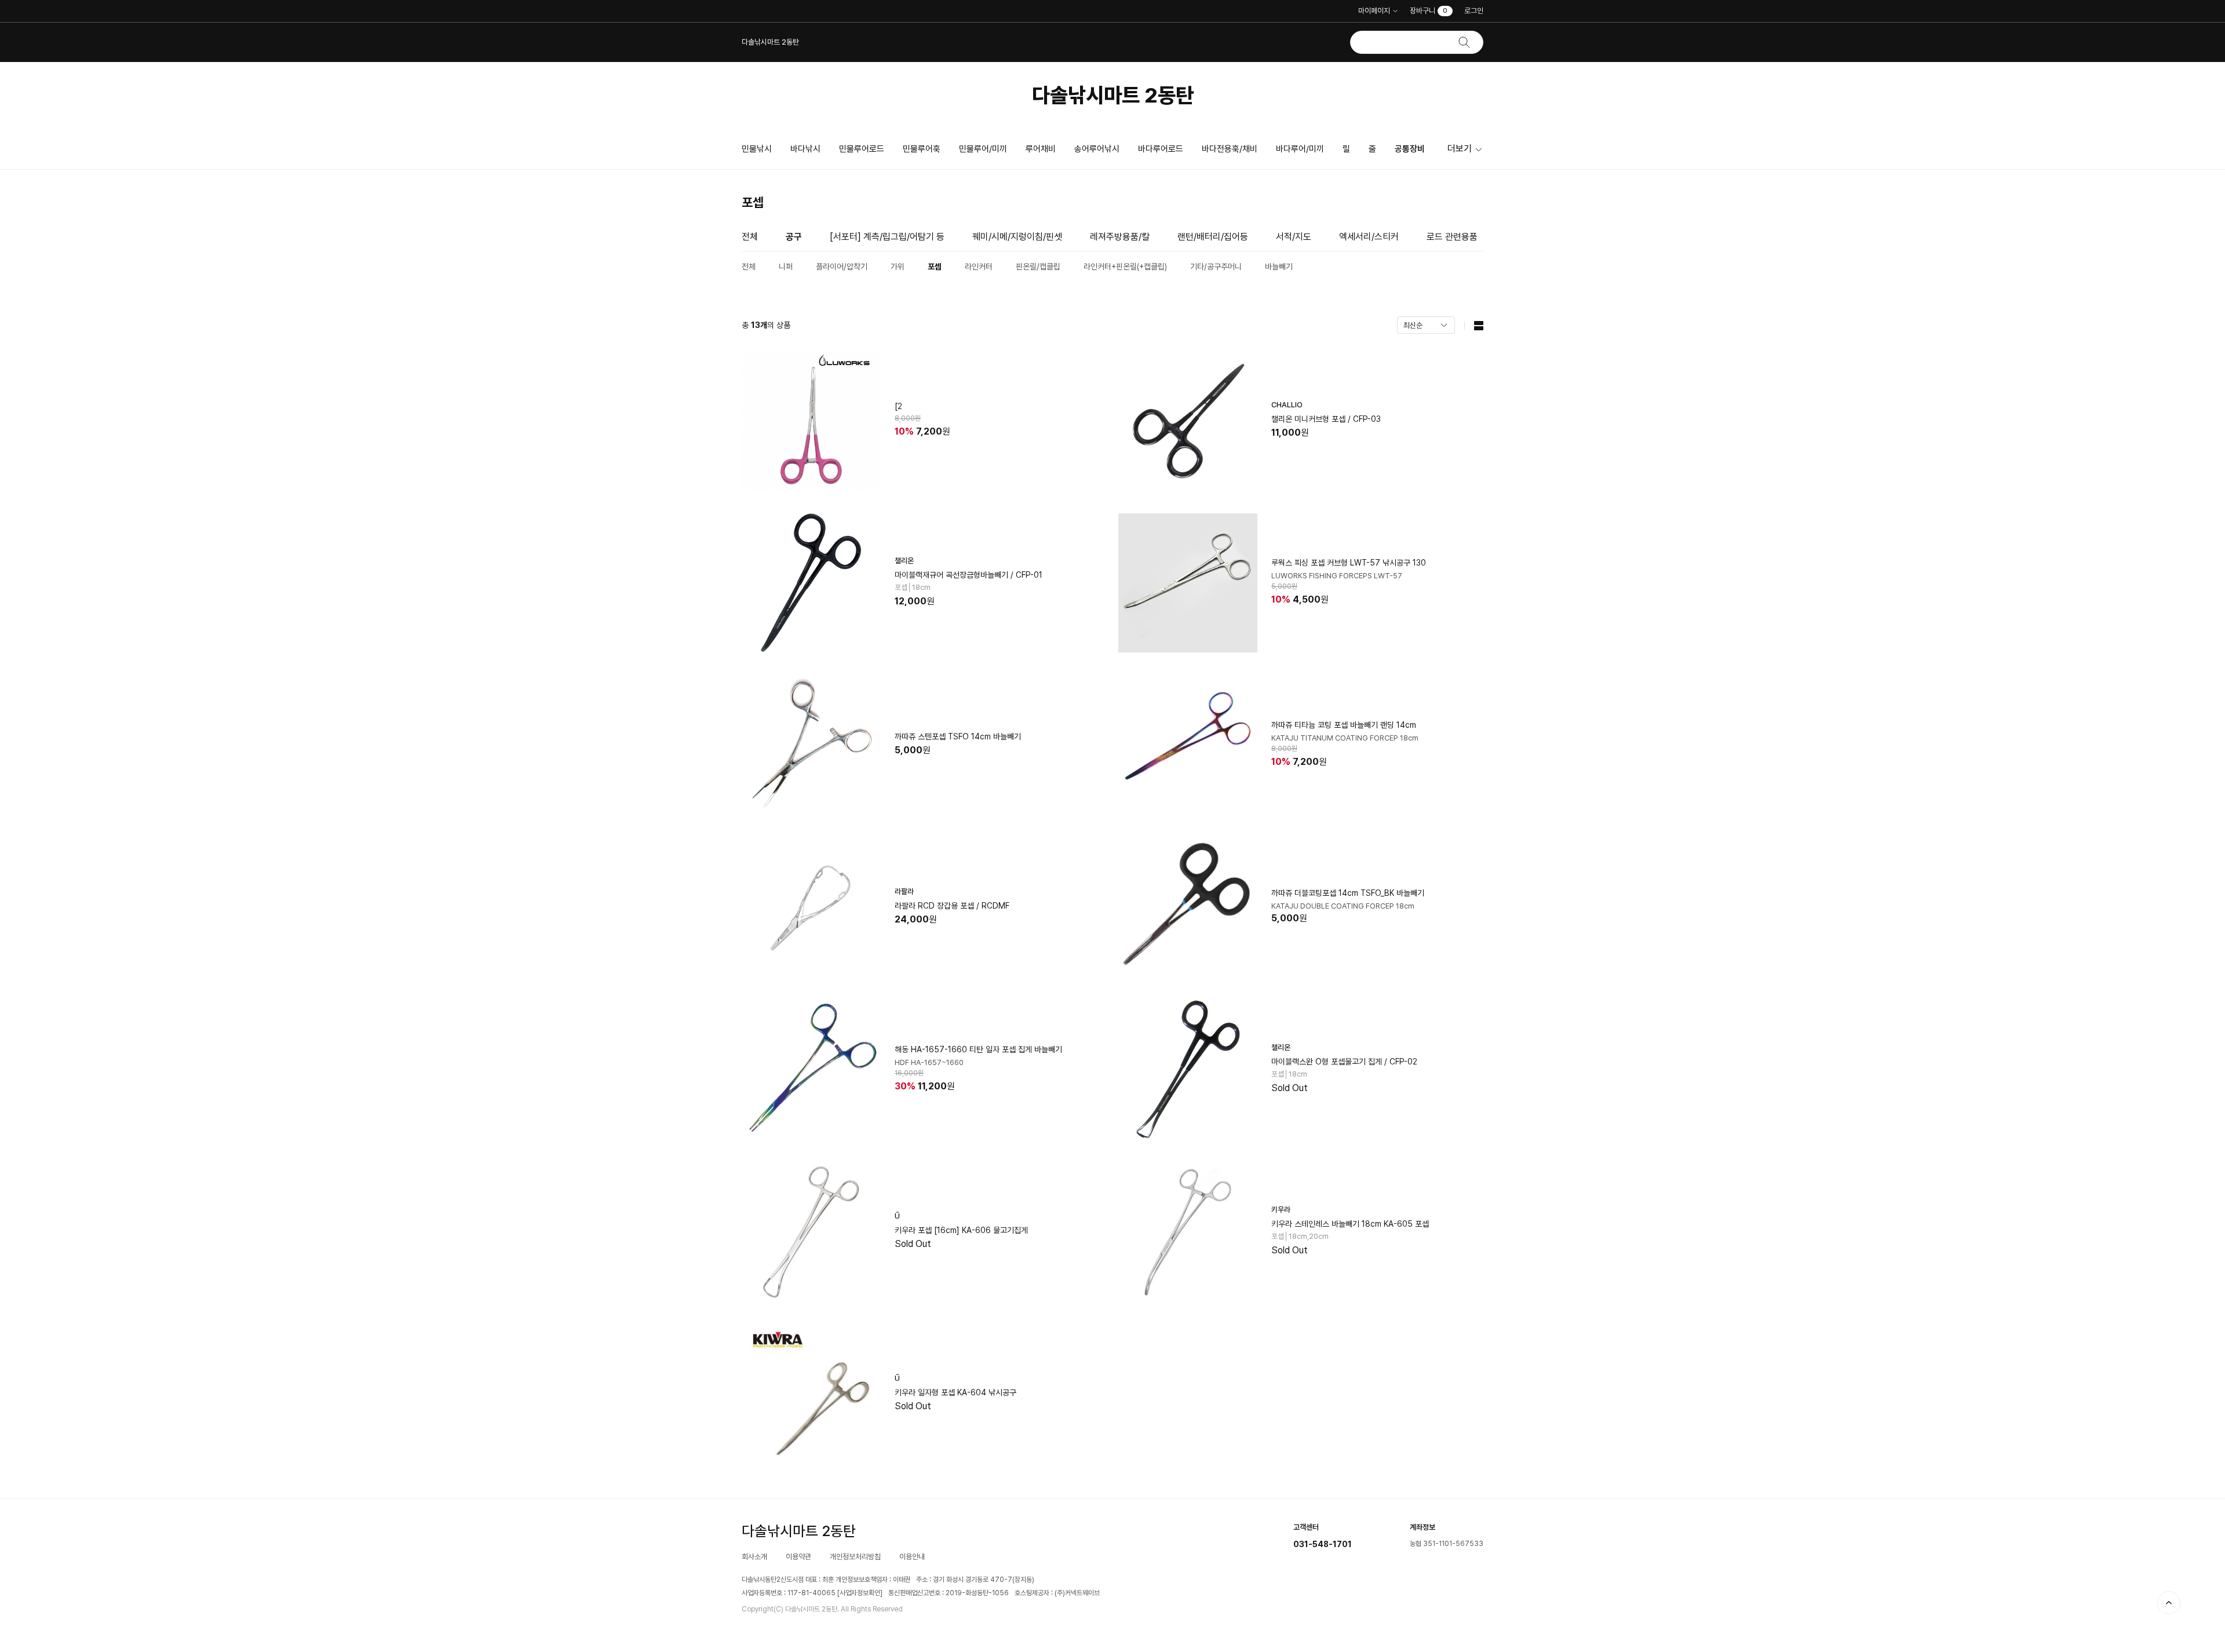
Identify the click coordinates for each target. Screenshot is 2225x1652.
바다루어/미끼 (1300, 149)
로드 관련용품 (1452, 237)
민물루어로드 (862, 149)
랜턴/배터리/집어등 (1213, 237)
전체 (750, 237)
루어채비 (1041, 149)
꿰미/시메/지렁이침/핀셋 (1017, 237)
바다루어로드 (1161, 149)
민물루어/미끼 (983, 149)
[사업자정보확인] (860, 1593)
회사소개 (754, 1557)
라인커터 (979, 267)
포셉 (935, 267)
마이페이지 (1374, 11)
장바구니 (1429, 11)
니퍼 (786, 267)
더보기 (1460, 149)
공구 (794, 237)
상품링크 (924, 421)
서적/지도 (1294, 237)
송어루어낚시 (1097, 149)
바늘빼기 (1279, 267)
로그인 (1474, 11)
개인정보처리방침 (855, 1557)
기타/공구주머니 (1216, 267)
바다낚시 (805, 149)
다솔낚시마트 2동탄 (1113, 95)
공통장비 (1410, 149)
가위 (898, 267)
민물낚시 (757, 149)
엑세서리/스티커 (1369, 237)
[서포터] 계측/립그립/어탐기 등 (887, 237)
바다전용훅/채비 (1230, 149)
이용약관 (798, 1557)
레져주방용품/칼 (1120, 237)
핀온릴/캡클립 (1038, 267)
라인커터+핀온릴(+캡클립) (1125, 267)
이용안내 (912, 1557)
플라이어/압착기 (842, 267)
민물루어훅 (922, 149)
